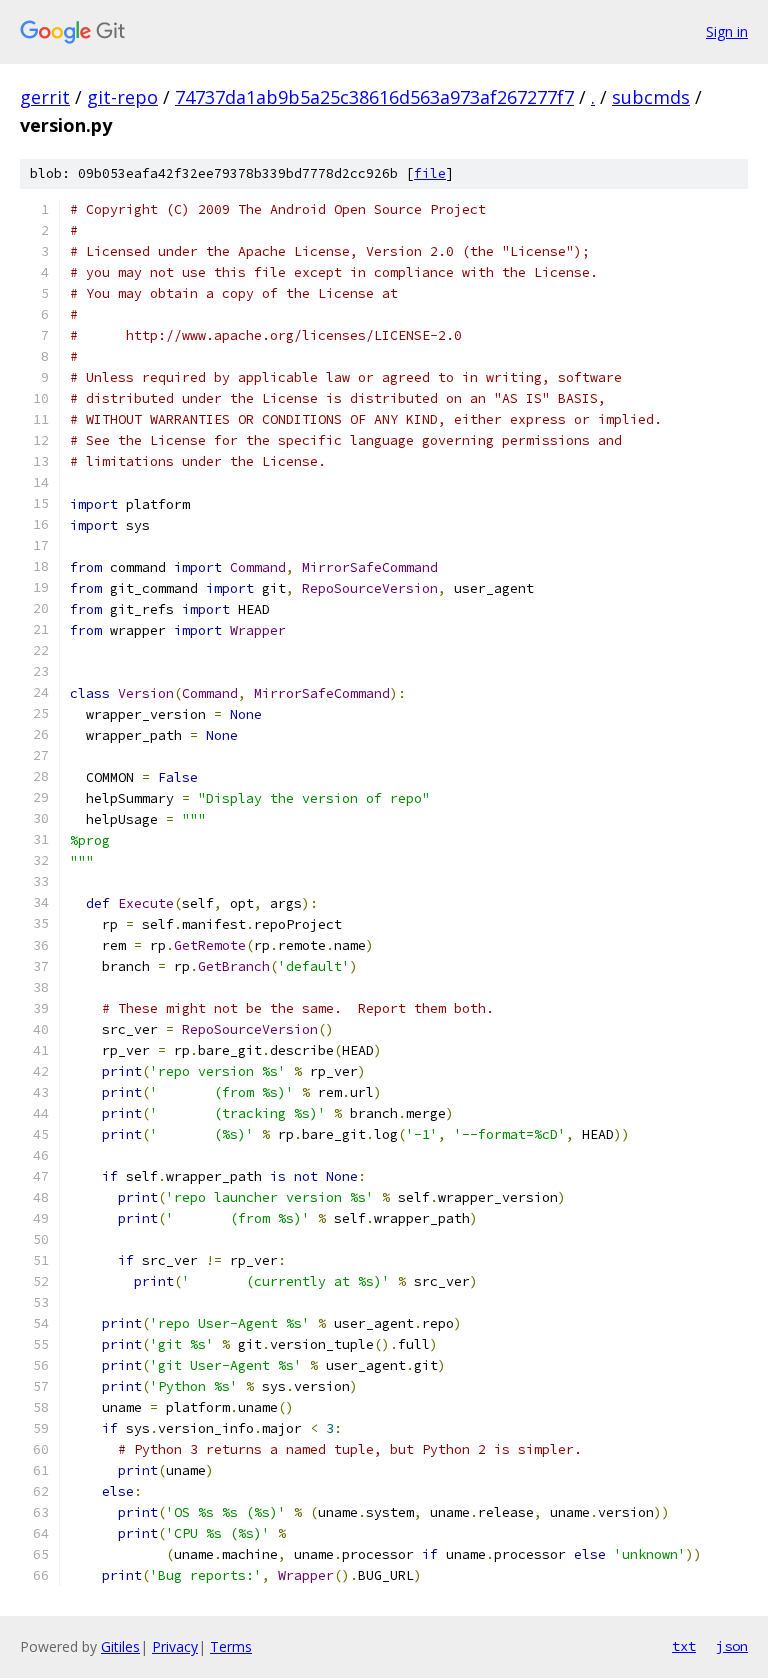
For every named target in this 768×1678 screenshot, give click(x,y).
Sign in (727, 31)
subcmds (651, 97)
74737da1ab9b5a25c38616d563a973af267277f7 (374, 97)
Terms (231, 1646)
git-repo (122, 97)
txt (684, 1646)
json (732, 1646)
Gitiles (120, 1646)
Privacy (175, 1646)
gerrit (45, 97)
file (430, 173)
